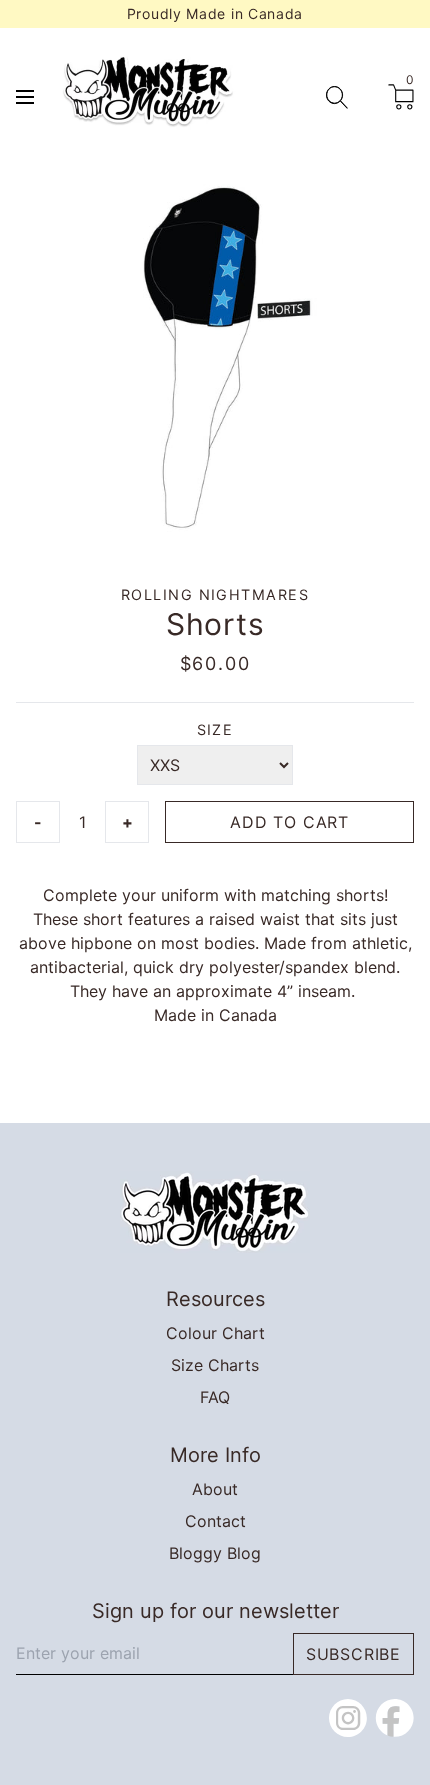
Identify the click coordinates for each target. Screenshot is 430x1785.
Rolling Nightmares (215, 594)
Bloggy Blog (215, 1553)
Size (215, 729)
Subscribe (353, 1654)
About (215, 1489)
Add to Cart (289, 822)
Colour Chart (215, 1333)
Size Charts (215, 1365)
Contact (215, 1521)
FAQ (215, 1397)
